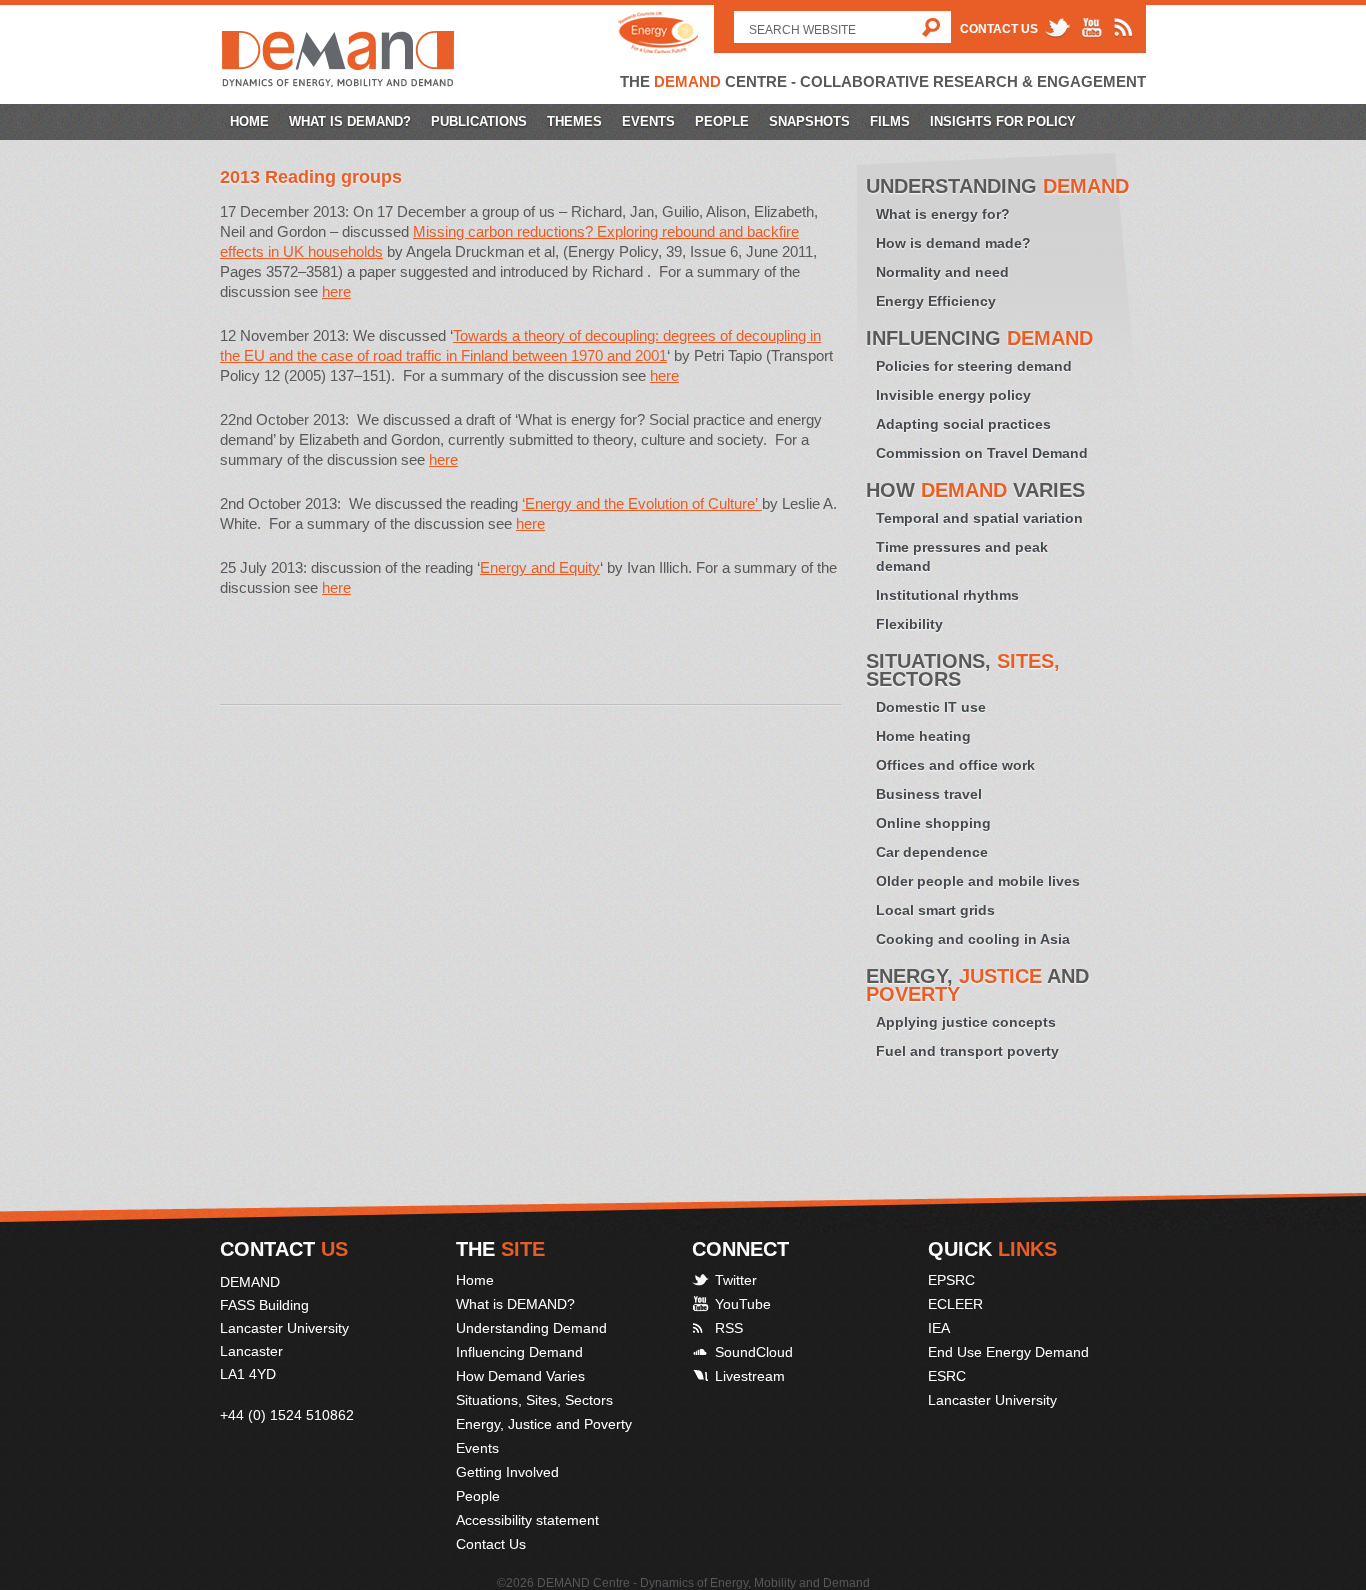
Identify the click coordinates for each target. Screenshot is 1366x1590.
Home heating (923, 736)
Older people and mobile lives (978, 881)
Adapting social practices (963, 424)
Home (249, 121)
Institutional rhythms (947, 595)
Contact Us (999, 29)
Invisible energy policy (953, 395)
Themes (574, 121)
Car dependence (932, 852)
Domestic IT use (931, 707)
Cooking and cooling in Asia (973, 939)
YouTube (743, 1304)
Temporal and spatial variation (979, 518)
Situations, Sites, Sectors (534, 1400)
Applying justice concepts (966, 1022)
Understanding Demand (531, 1328)
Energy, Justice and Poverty (544, 1424)
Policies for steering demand (974, 366)
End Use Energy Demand (1008, 1352)
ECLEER (955, 1304)
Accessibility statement (527, 1520)
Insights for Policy (1003, 121)
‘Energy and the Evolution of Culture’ (642, 503)
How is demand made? (953, 243)
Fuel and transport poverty (967, 1051)
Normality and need (942, 272)
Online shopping (933, 823)
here (336, 291)
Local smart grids (935, 910)
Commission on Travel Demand (982, 453)
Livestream (750, 1376)
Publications (479, 121)
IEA (939, 1328)
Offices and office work (955, 765)
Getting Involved (507, 1472)
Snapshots (809, 121)
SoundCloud (754, 1352)
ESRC (947, 1376)
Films (890, 121)
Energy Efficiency (936, 301)
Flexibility (909, 624)
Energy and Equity (540, 567)
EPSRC (951, 1280)
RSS (729, 1328)
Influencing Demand (519, 1352)
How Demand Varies (520, 1376)
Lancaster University (992, 1400)
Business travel (929, 794)
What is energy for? (943, 214)
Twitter (736, 1280)
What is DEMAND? (350, 121)
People (722, 121)
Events (648, 121)
